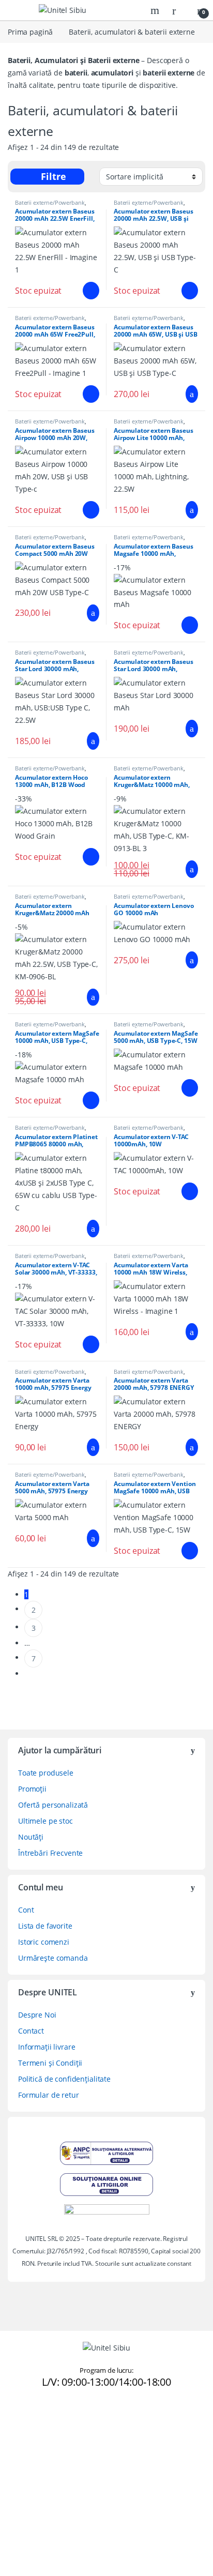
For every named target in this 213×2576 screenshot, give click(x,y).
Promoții (32, 1789)
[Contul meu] (178, 10)
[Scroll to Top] (12, 2412)
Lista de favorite (45, 1926)
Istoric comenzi (44, 1942)
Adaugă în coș (86, 291)
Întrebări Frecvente (50, 1853)
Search (156, 10)
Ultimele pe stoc (45, 1821)
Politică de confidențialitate (64, 2079)
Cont (26, 1910)
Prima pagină (30, 32)
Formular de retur (49, 2095)
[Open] (17, 10)
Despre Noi (37, 2015)
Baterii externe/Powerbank (50, 202)
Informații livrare (47, 2047)
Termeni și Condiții (50, 2063)
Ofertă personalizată (53, 1805)
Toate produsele (46, 1773)
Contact (31, 2031)
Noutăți (31, 1837)
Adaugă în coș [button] (185, 394)
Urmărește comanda (53, 1958)
